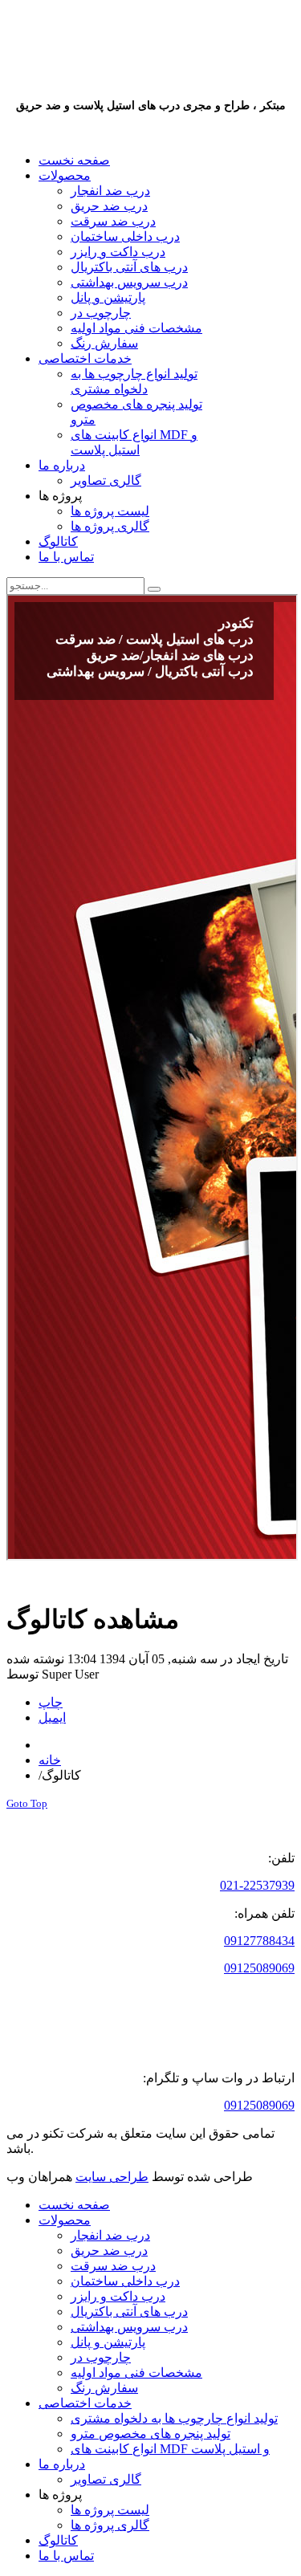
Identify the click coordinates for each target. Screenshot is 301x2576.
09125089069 (259, 1968)
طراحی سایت (112, 2177)
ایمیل (52, 1717)
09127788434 (259, 1941)
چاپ (51, 1702)
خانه (50, 1760)
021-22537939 (257, 1885)
